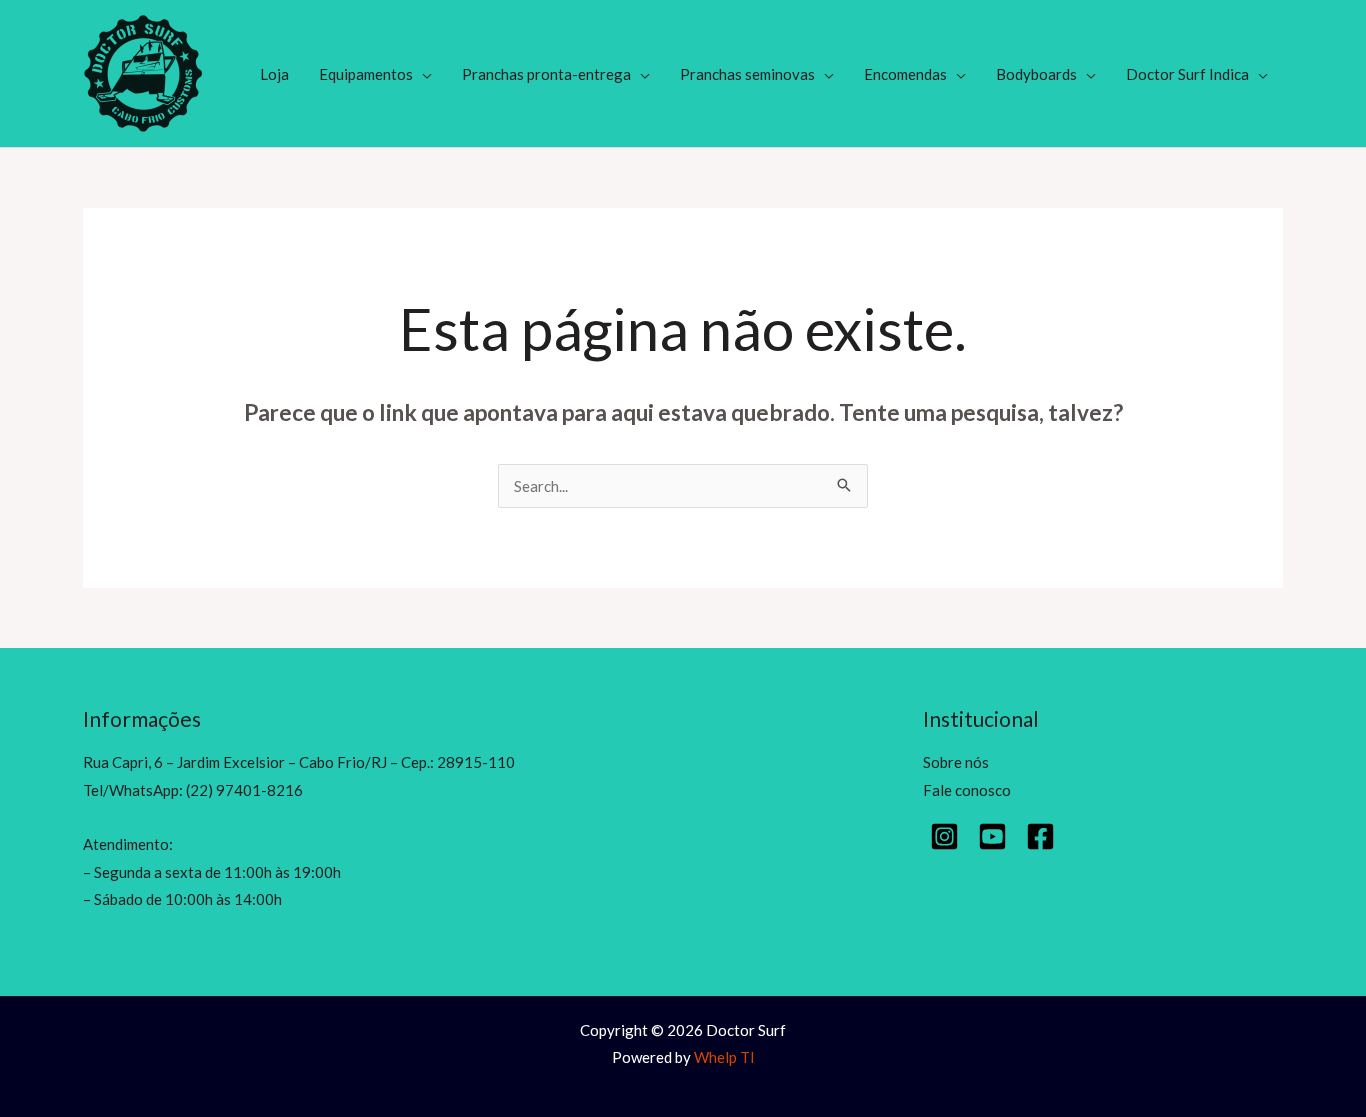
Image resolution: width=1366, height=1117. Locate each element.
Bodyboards (1036, 74)
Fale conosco (967, 790)
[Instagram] (944, 836)
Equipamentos (366, 74)
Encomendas (905, 74)
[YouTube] (992, 836)
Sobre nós (956, 762)
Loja (274, 74)
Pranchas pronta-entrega (546, 74)
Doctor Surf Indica (1187, 74)
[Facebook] (1040, 836)
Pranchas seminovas (747, 74)
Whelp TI (724, 1057)
